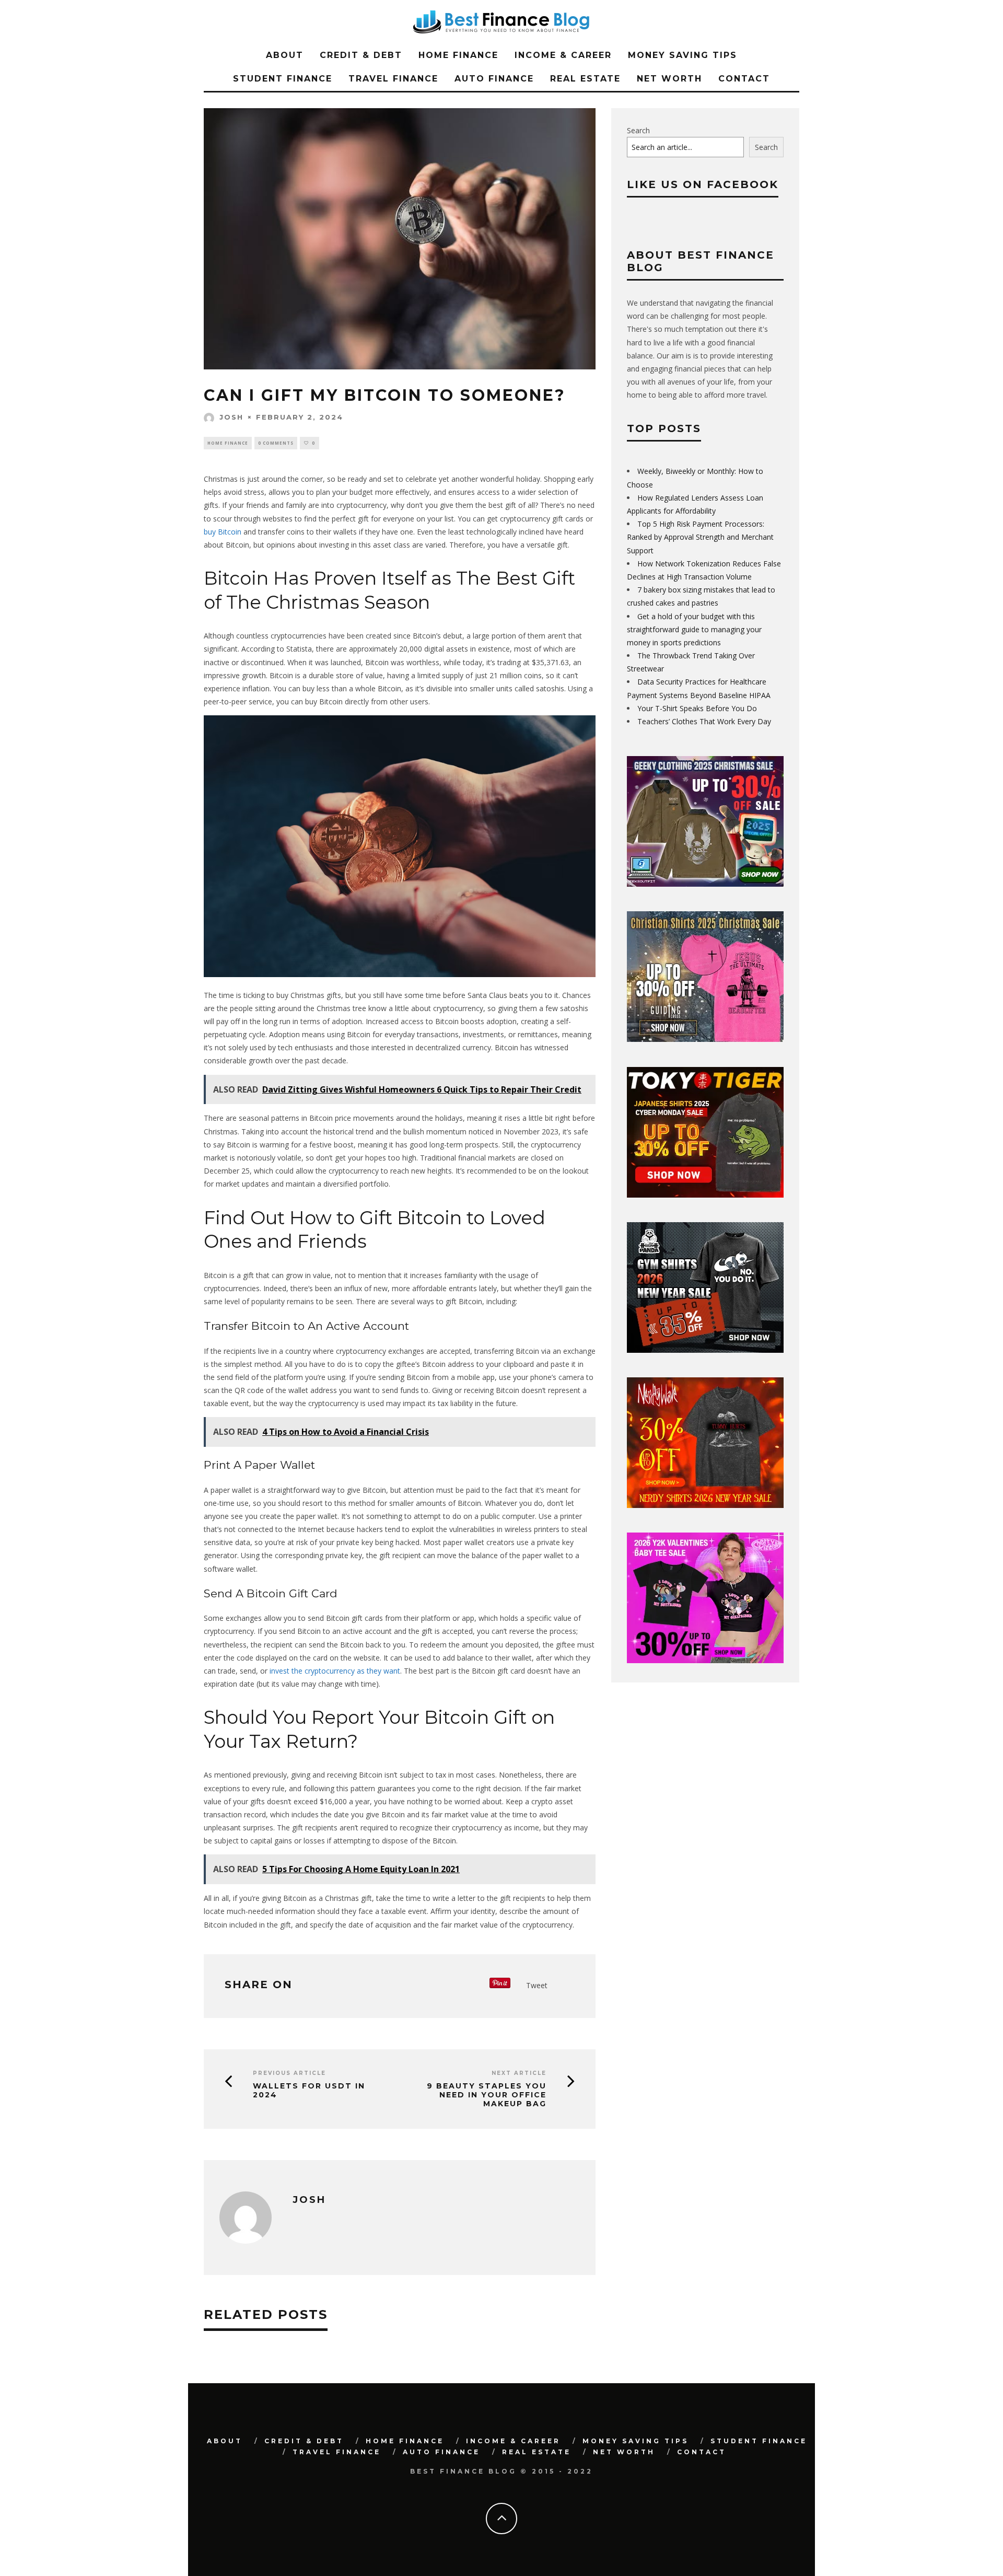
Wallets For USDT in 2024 (309, 2091)
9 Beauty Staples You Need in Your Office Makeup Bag (487, 2095)
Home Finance (458, 55)
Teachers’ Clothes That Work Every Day (704, 721)
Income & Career (563, 55)
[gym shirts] (705, 1350)
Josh (231, 417)
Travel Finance (393, 79)
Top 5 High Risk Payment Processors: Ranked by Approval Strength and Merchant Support (700, 537)
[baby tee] (705, 1660)
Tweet (537, 1985)
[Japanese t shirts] (705, 1195)
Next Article (519, 2073)
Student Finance (283, 79)
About (285, 55)
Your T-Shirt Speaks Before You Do (697, 708)
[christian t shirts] (705, 1039)
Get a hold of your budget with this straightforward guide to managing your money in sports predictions (694, 629)
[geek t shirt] (705, 884)
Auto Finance (494, 79)
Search (638, 130)
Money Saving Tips (683, 55)
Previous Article (289, 2073)
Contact (744, 79)
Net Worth (669, 79)
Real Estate (585, 79)
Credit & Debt (361, 55)
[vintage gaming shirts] (705, 1505)
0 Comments (276, 443)
